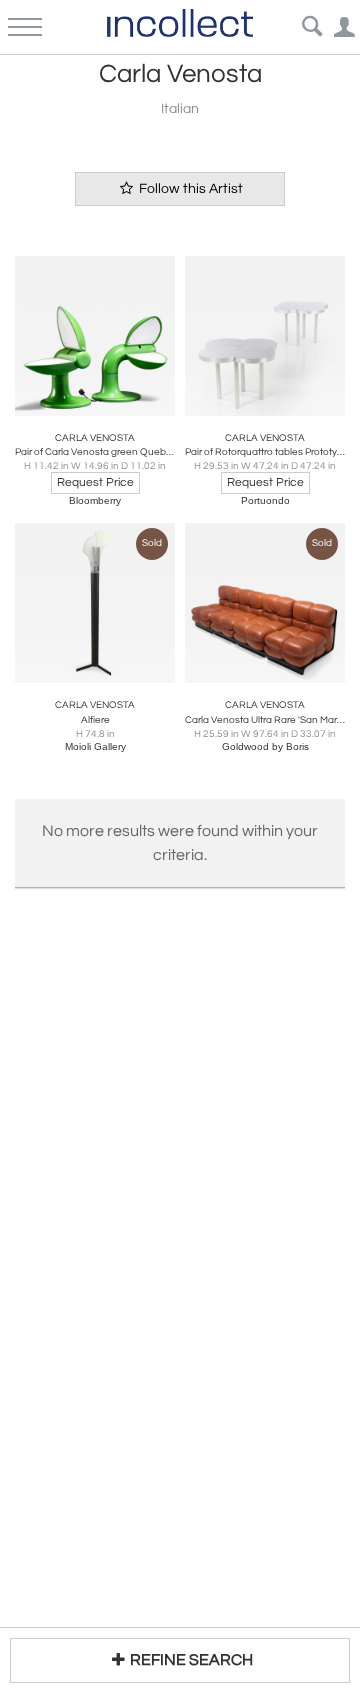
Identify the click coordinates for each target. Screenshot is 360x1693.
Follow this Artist (189, 189)
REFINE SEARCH (191, 1660)
